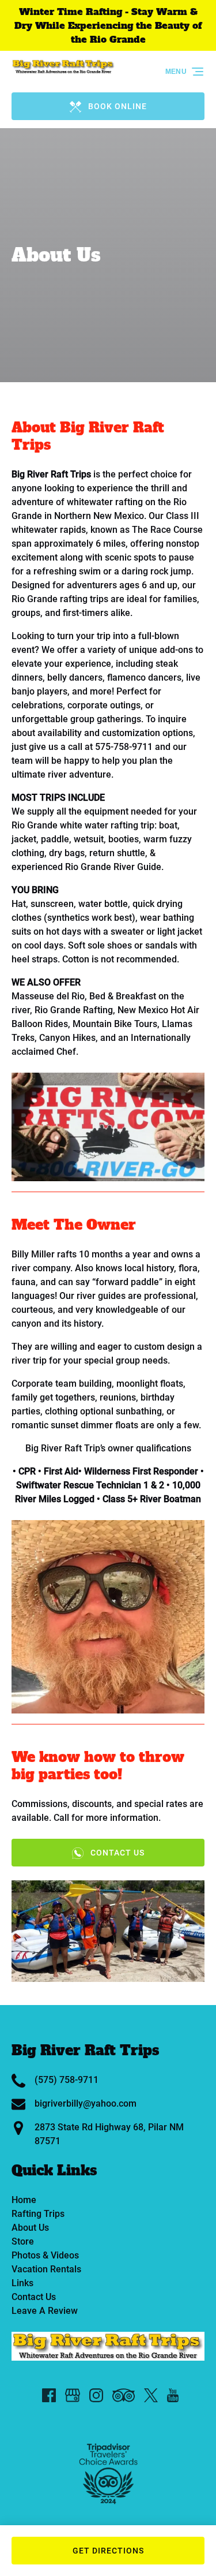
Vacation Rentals (46, 2269)
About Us (30, 2228)
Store (23, 2241)
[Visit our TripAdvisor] (124, 2395)
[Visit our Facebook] (49, 2395)
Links (22, 2283)
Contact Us (34, 2297)
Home (24, 2200)
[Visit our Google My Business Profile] (73, 2395)
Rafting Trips (38, 2214)
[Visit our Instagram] (96, 2395)
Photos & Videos (45, 2255)
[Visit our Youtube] (173, 2395)
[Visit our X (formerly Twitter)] (151, 2395)
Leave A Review (45, 2311)
